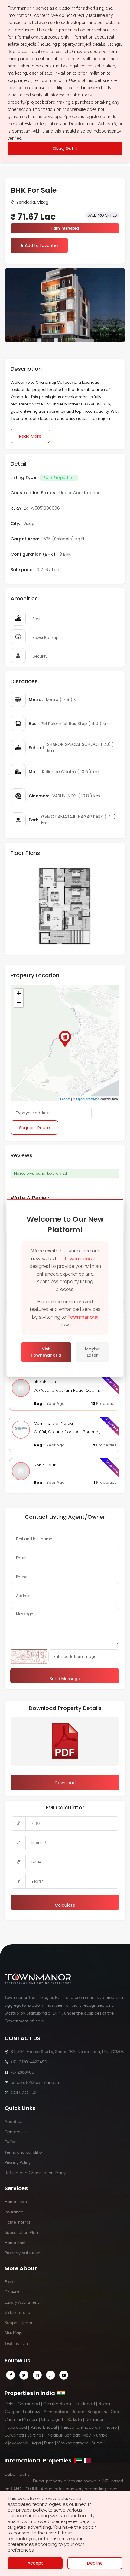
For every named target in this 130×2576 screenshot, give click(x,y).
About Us (13, 2122)
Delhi (9, 2404)
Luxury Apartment (22, 2302)
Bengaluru (97, 2412)
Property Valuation (22, 2253)
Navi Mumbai (96, 2435)
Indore (111, 2428)
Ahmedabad (56, 2412)
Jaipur (78, 2412)
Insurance (14, 2212)
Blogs (10, 2282)
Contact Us (15, 2132)
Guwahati (14, 2435)
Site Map (13, 2333)
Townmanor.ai (79, 1259)
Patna (36, 2428)
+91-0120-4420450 (29, 2062)
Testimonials (16, 2343)
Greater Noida (57, 2404)
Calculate (65, 1905)
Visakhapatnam (73, 2443)
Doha (25, 2474)
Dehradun (95, 2420)
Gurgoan (13, 2412)
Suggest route (34, 1128)
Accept (35, 2563)
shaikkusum (46, 1382)
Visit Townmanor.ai (46, 1352)
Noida (104, 2404)
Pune (49, 2443)
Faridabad (85, 2404)
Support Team (18, 2323)
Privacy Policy (18, 2163)
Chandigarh (53, 2420)
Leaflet (65, 1099)
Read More (30, 436)
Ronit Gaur (45, 1465)
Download (65, 1783)
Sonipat (72, 2435)
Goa (115, 2412)
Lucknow (32, 2412)
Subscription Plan (21, 2233)
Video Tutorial (18, 2313)
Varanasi (36, 2435)
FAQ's (10, 2142)
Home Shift (15, 2243)
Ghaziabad (29, 2404)
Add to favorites (42, 245)
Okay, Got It (65, 148)
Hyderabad (16, 2428)
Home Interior (17, 2222)
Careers (12, 2292)
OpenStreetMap (88, 1099)
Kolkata (75, 2420)
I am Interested (65, 228)
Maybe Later (92, 1352)
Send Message (65, 1679)
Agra (36, 2443)
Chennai (13, 2420)
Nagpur (55, 2435)
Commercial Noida (54, 1423)
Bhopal (50, 2428)
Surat (97, 2443)
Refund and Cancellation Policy (35, 2173)
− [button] (19, 1002)
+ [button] (19, 993)
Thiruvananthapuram (81, 2428)
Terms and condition (24, 2152)
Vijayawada (16, 2443)
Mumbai (30, 2420)
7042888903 (22, 2072)
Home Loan (16, 2202)
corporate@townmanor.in (35, 2083)
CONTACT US (24, 2093)
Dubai (10, 2474)
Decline (95, 2563)
